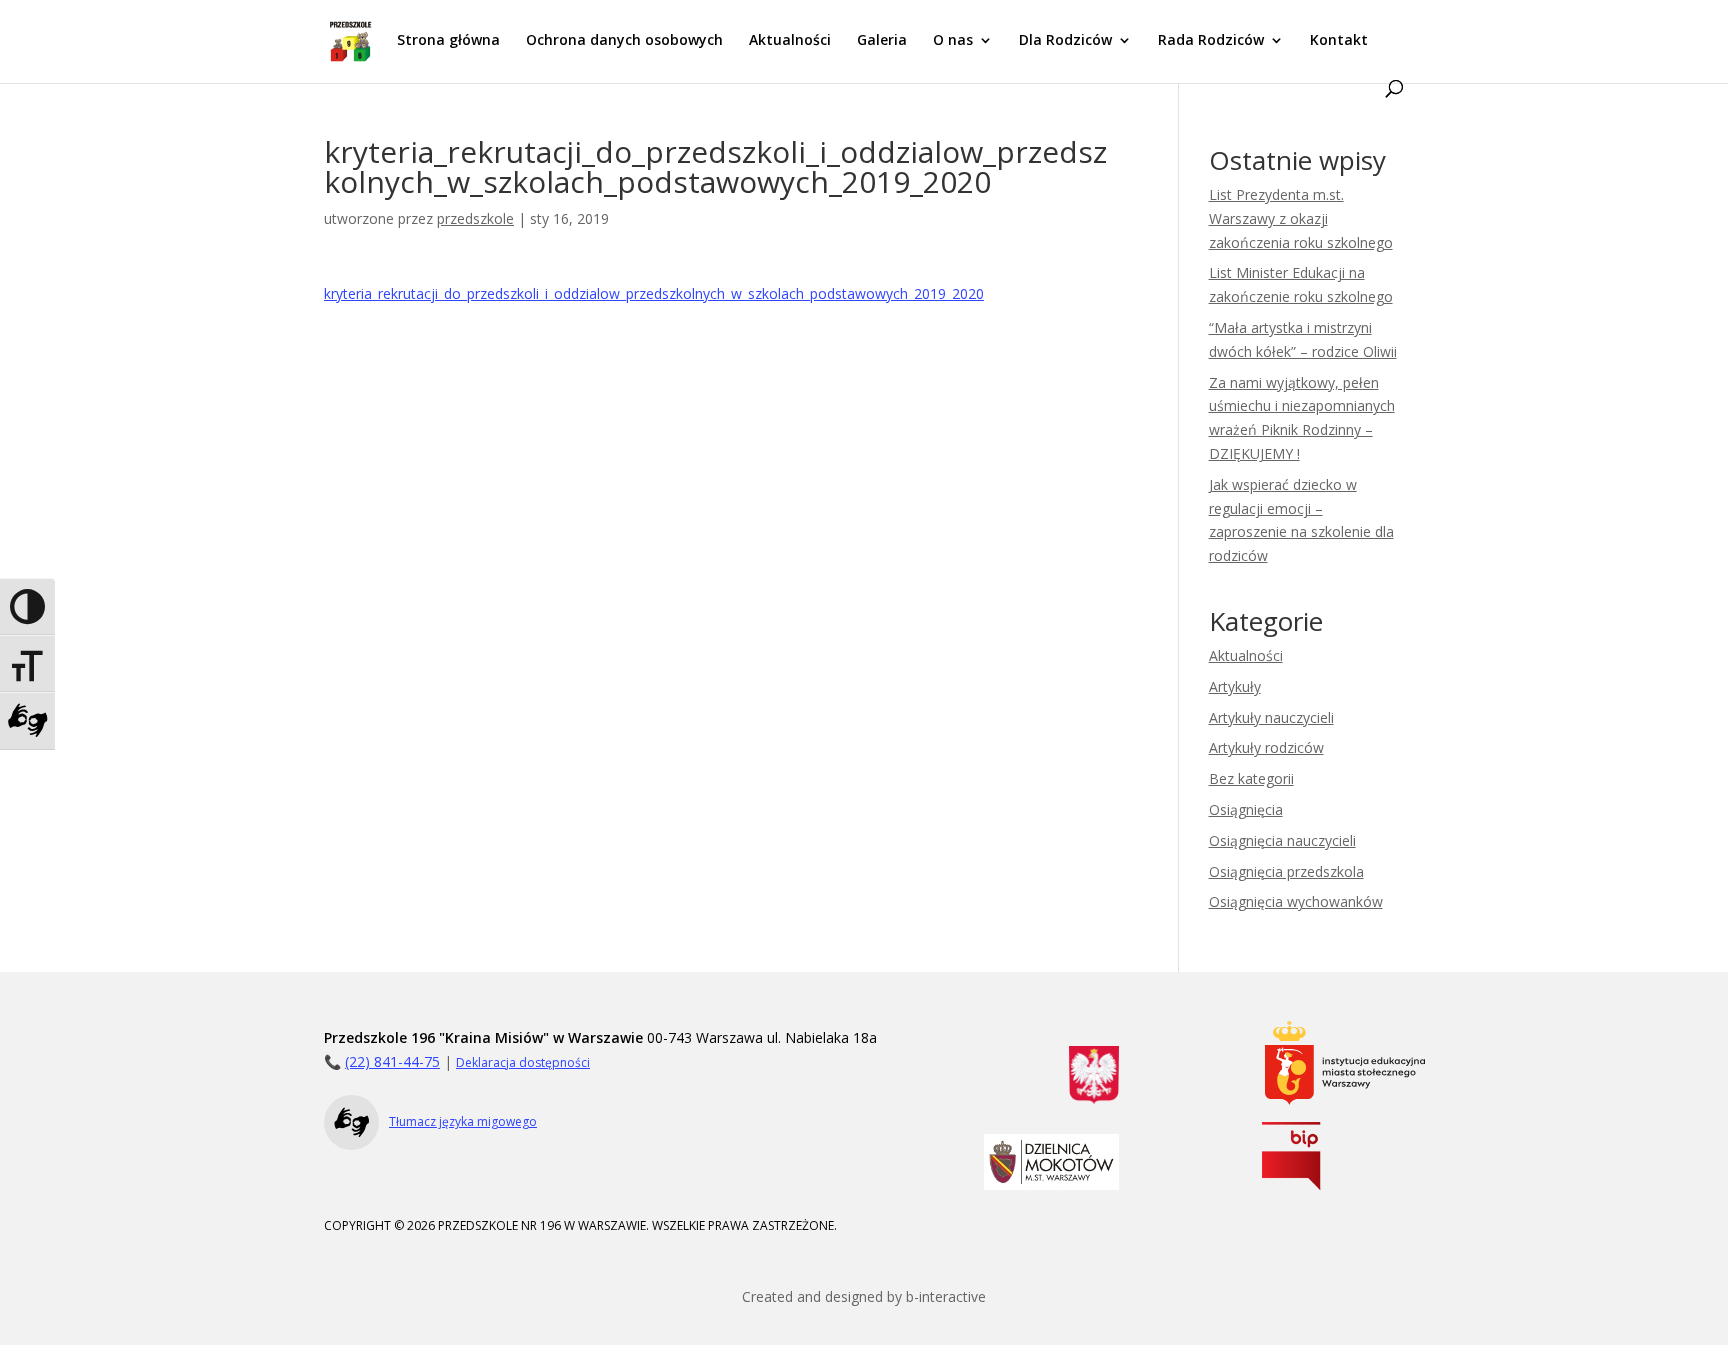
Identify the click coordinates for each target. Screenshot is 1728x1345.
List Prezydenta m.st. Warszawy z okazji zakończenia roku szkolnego (1301, 218)
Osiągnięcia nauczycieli (1282, 840)
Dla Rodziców (1065, 41)
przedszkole (475, 218)
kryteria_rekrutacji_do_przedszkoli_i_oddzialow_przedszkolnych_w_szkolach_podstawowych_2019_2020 (654, 293)
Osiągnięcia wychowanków (1296, 901)
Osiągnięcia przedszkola (1286, 871)
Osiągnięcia (1246, 809)
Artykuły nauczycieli (1271, 717)
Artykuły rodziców (1266, 747)
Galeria (882, 41)
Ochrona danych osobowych (624, 41)
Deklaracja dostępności (523, 1062)
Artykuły (1235, 686)
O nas (953, 41)
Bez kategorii (1251, 778)
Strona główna (448, 41)
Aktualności (790, 41)
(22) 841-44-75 (392, 1061)
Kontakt (1339, 41)
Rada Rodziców (1211, 41)
